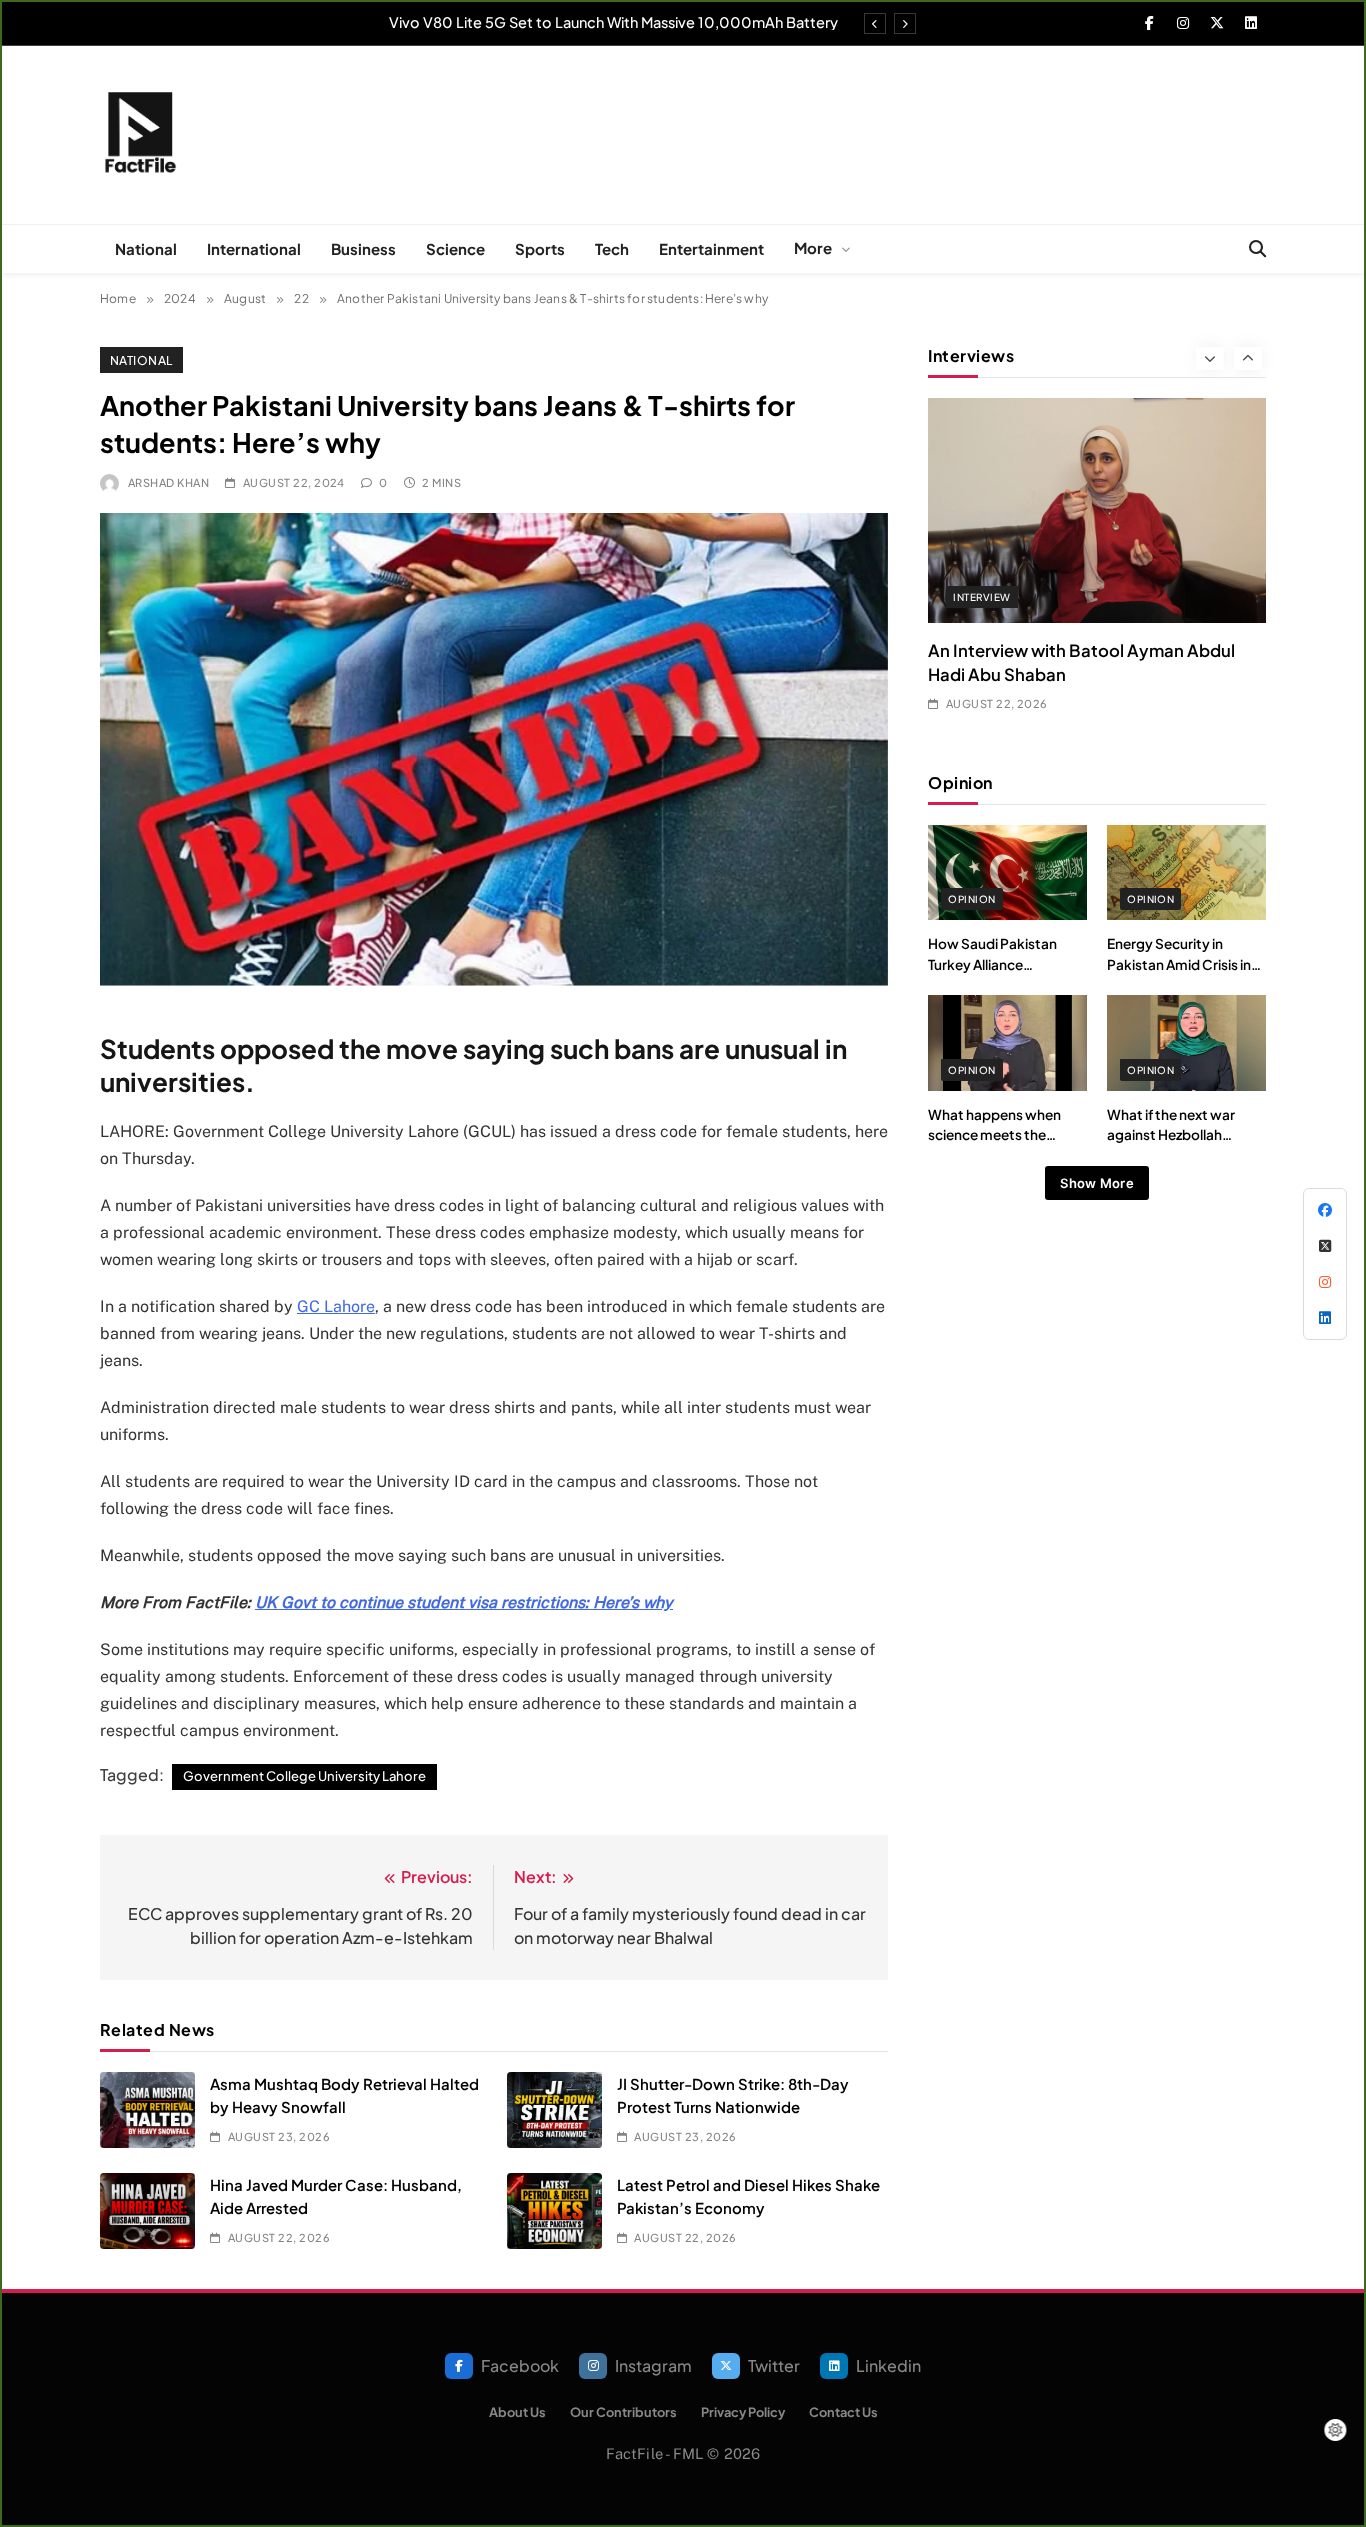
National (146, 248)
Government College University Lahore (304, 1776)
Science (455, 248)
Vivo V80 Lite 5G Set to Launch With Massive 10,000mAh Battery (613, 22)
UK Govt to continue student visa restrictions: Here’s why (464, 1602)
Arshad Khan (168, 482)
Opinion (971, 899)
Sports (540, 248)
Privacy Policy (743, 2412)
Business (363, 248)
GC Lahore (336, 1306)
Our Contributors (623, 2412)
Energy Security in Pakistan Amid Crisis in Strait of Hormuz (1179, 964)
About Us (517, 2412)
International (254, 248)
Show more (1097, 1183)
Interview (981, 597)
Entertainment (711, 248)
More (813, 247)
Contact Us (843, 2412)
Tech (612, 248)
